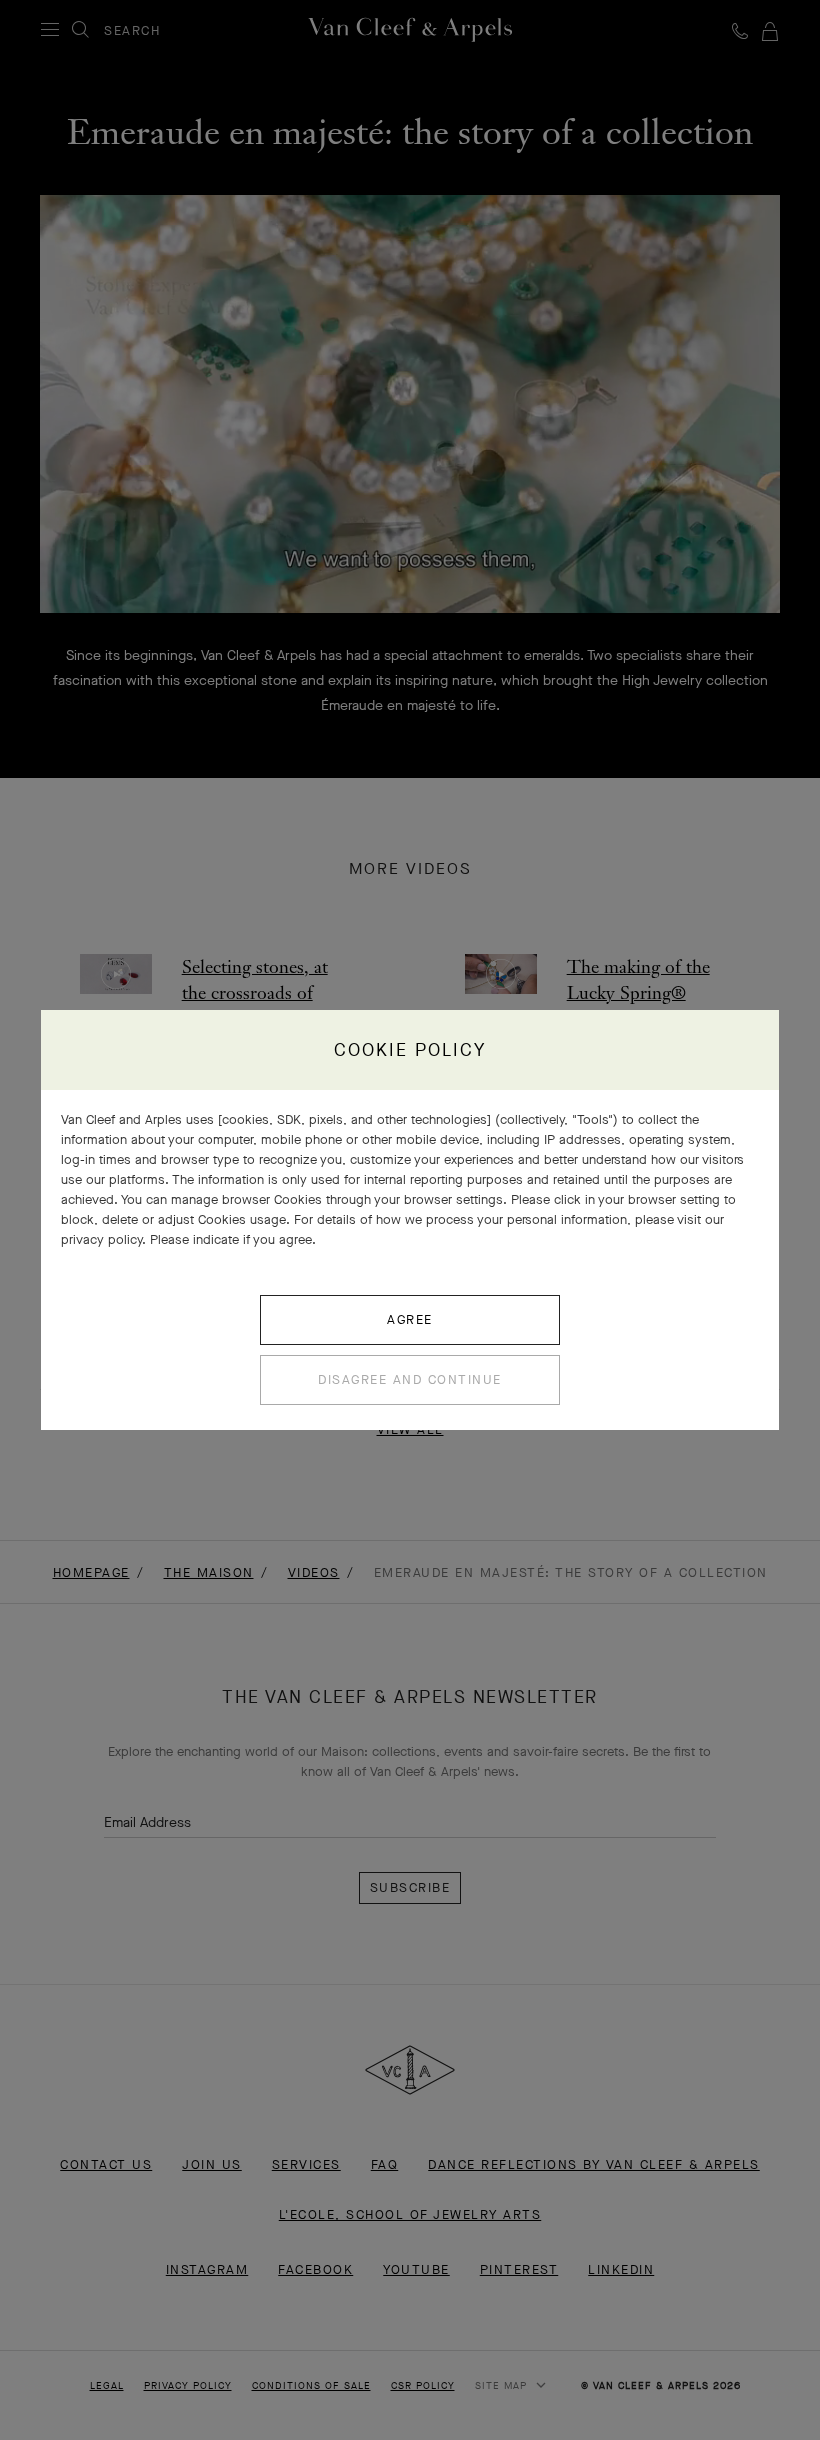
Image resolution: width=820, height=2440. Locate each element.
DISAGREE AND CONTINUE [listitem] (410, 1379)
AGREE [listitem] (410, 1319)
